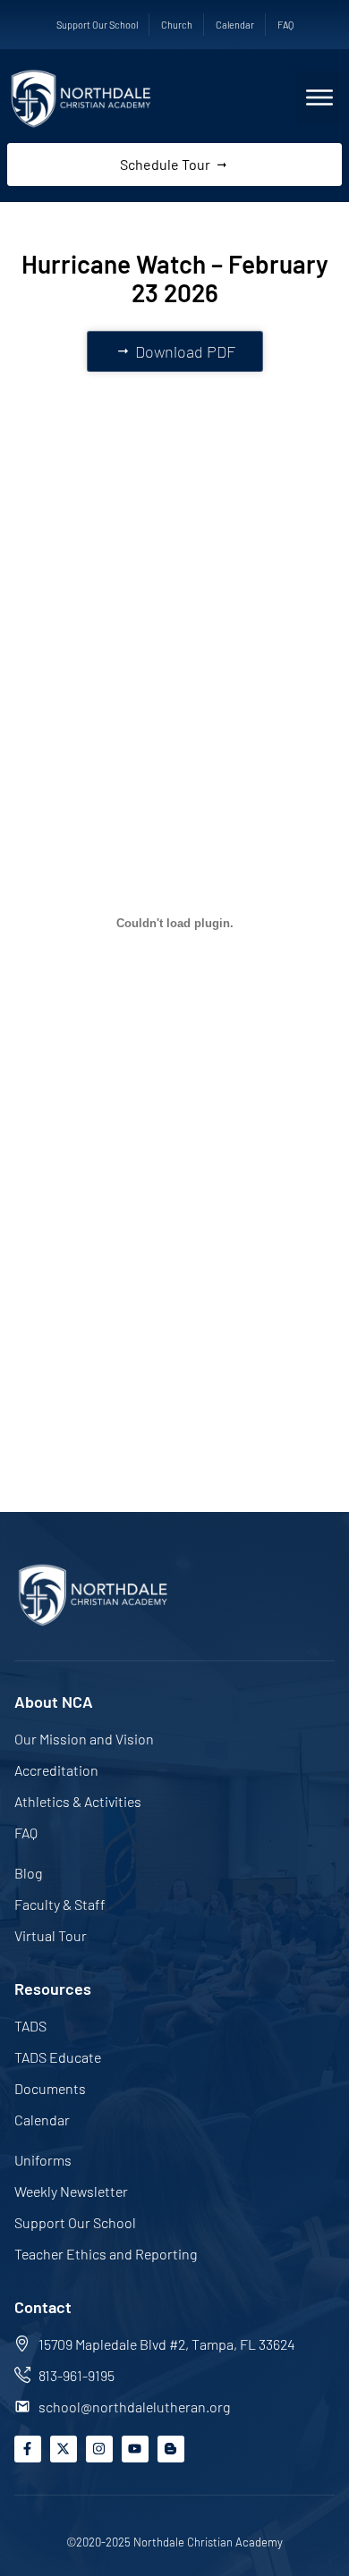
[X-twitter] (64, 2449)
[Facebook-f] (28, 2449)
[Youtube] (135, 2449)
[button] (319, 97)
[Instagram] (99, 2449)
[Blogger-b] (171, 2449)
